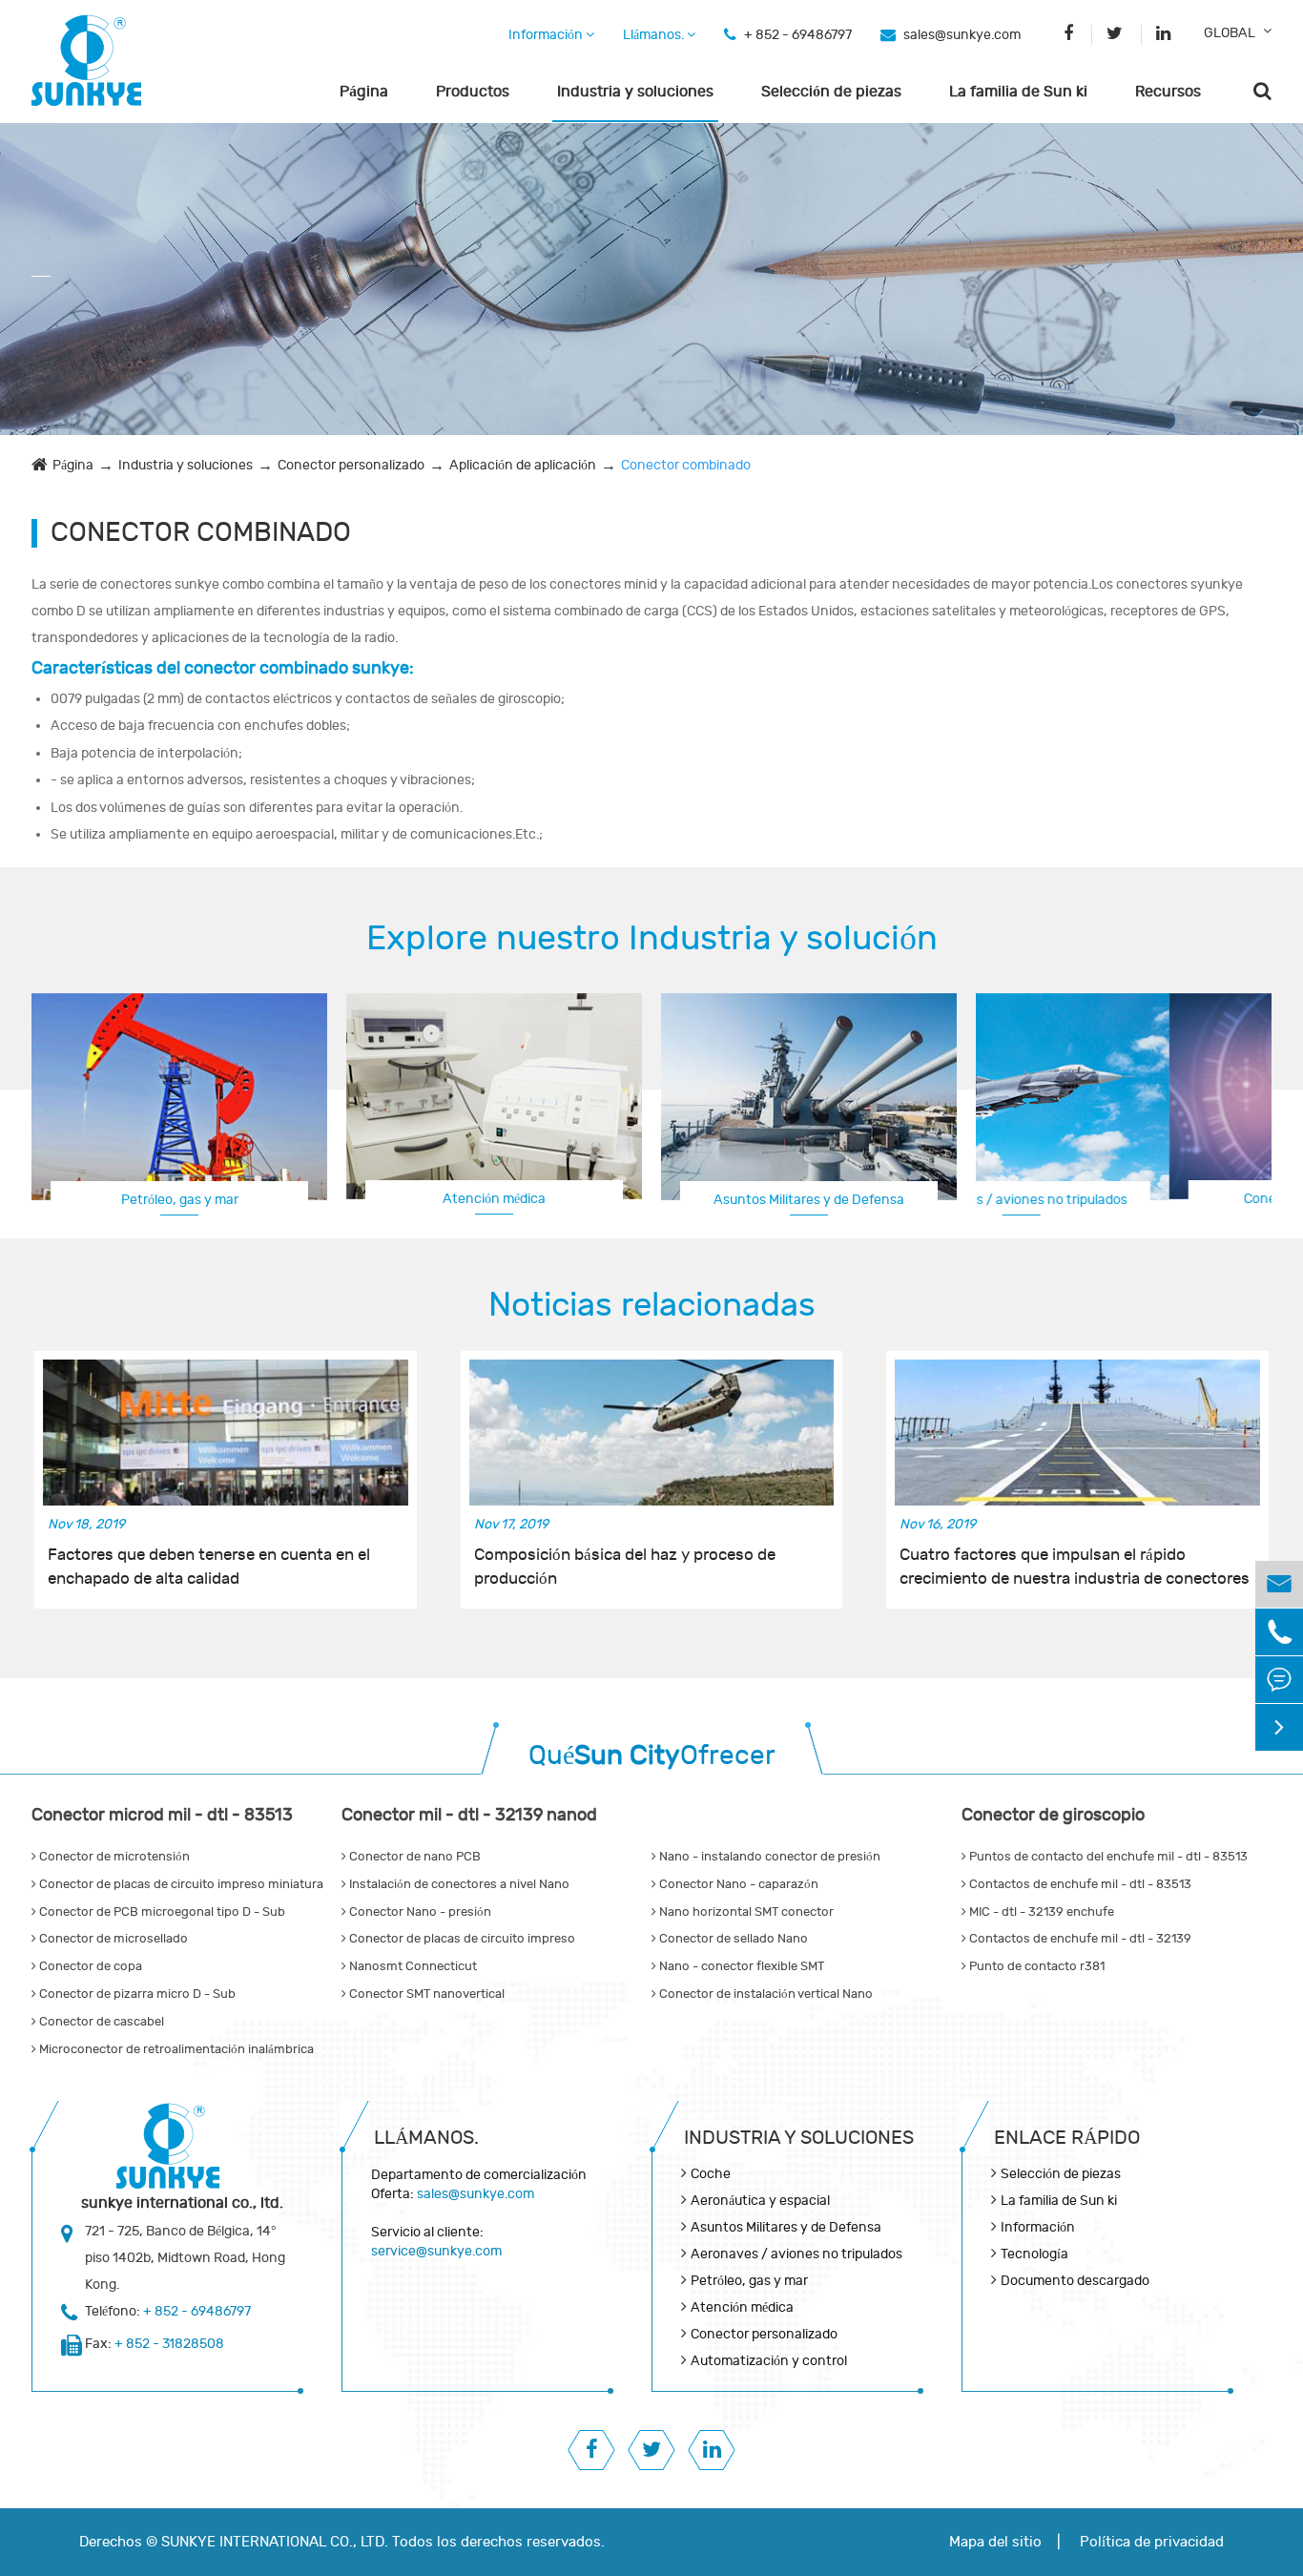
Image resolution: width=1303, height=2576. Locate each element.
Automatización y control (769, 2361)
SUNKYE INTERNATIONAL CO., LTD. (275, 2542)
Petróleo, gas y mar (180, 1200)
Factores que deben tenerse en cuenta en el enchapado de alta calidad (209, 1567)
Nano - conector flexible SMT (740, 1966)
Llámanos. (655, 35)
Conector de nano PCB (414, 1857)
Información (547, 35)
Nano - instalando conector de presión (768, 1857)
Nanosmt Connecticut (412, 1966)
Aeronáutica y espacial (760, 2201)
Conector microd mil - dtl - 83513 (162, 1815)
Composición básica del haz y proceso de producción (625, 1567)
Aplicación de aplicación (523, 465)
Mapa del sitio (995, 2542)
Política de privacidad (1152, 2542)
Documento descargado (1075, 2281)
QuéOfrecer (652, 1756)
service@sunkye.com (436, 2251)
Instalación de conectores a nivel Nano (458, 1884)
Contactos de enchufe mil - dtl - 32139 (1079, 1939)
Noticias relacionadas (652, 1305)
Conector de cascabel (100, 2022)
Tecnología (1034, 2254)
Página (364, 92)
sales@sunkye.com (962, 35)
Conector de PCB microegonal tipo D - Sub (161, 1912)
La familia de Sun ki (1018, 92)
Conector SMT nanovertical (425, 1994)
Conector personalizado (351, 465)
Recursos (1168, 92)
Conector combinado (686, 465)
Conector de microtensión (113, 1857)
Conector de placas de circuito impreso (461, 1939)
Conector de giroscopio (1053, 1815)
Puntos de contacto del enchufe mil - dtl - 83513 (1107, 1857)
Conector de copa (89, 1966)
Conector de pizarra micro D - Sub (136, 1994)
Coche (711, 2174)
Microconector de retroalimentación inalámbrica (175, 2049)
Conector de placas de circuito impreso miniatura (180, 1884)
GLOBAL (1230, 33)
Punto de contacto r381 (1035, 1966)
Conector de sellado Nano (732, 1939)
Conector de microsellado (112, 1939)
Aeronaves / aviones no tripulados (796, 2254)
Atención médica (494, 1199)
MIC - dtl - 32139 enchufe (1040, 1912)
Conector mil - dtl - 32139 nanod (469, 1815)
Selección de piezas (831, 92)
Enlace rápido (1067, 2138)
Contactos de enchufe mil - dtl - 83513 (1079, 1884)
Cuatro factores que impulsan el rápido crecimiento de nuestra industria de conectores (1075, 1567)
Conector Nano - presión (419, 1912)
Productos (473, 92)
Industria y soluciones (635, 92)
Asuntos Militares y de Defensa (809, 1200)
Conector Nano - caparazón (737, 1884)
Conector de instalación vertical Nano (765, 1994)
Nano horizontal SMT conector (745, 1912)
